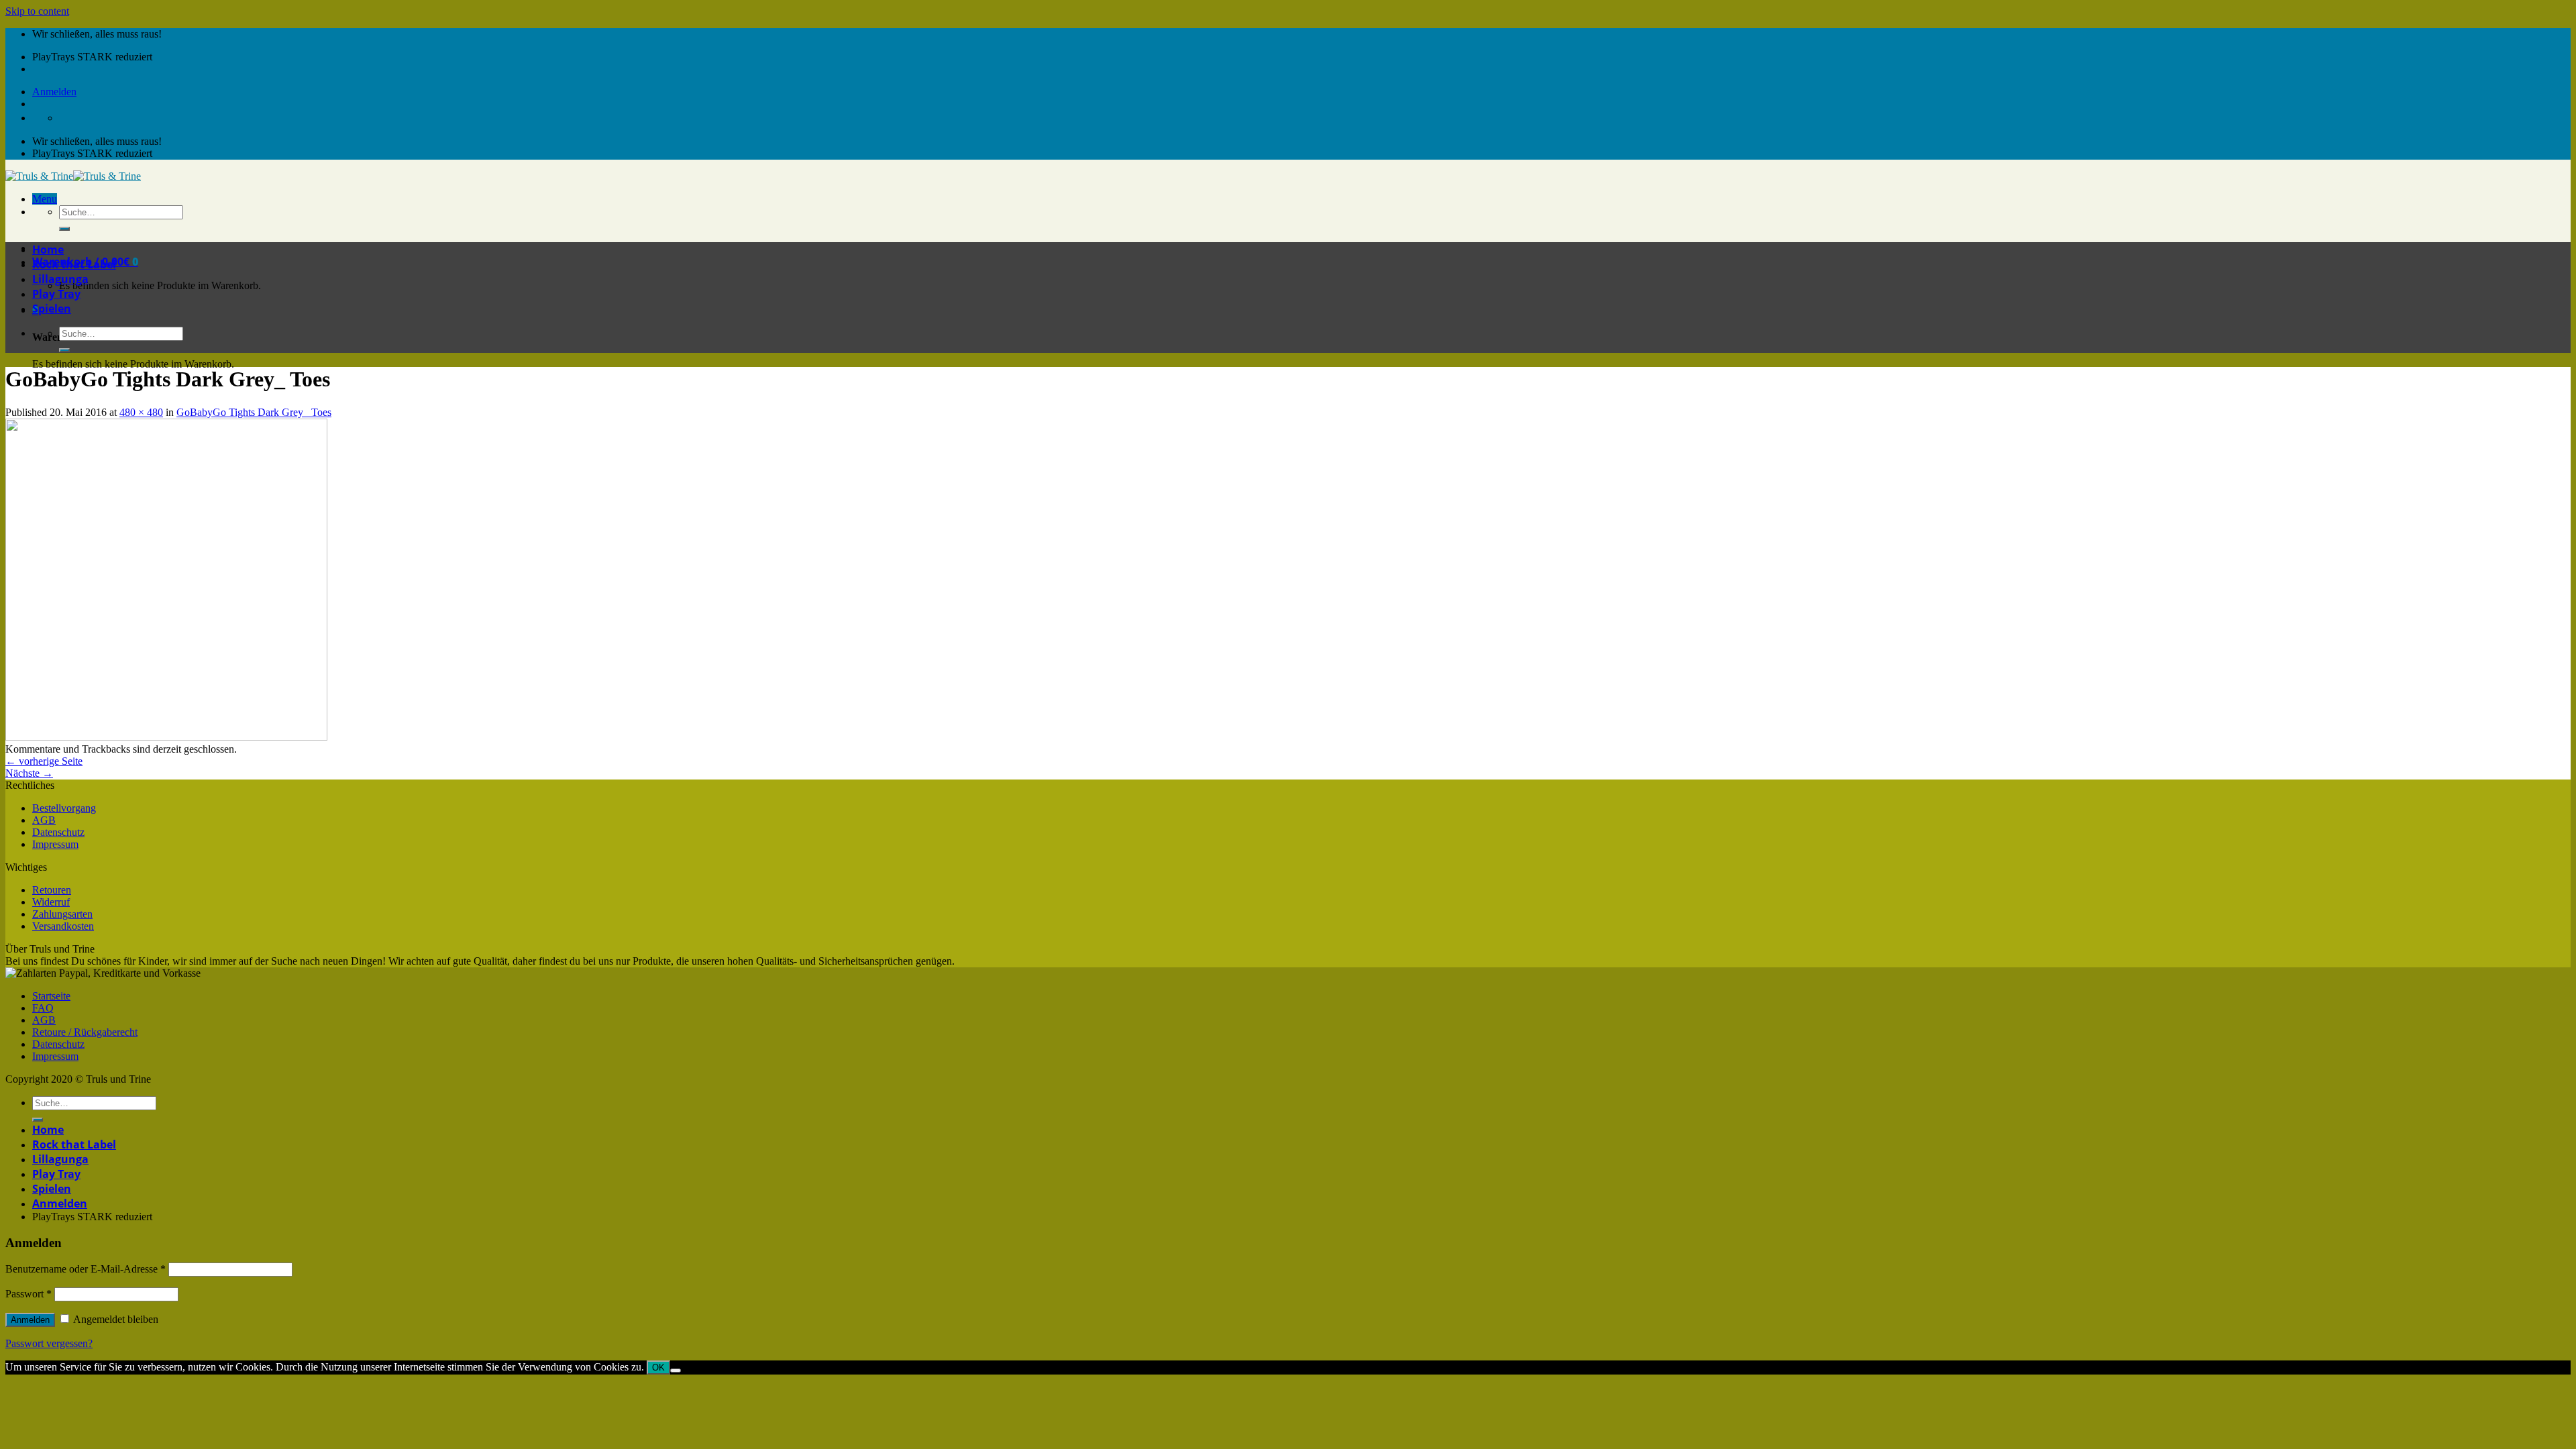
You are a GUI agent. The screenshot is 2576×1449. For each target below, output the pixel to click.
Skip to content (37, 11)
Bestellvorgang (64, 808)
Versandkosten (63, 926)
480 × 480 (141, 412)
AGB (44, 820)
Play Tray (56, 294)
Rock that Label (74, 264)
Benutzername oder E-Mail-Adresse (86, 1269)
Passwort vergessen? (49, 1343)
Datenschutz (58, 832)
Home (48, 250)
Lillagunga (60, 279)
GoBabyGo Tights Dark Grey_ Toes (254, 412)
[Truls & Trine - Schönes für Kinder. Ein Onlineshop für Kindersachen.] (73, 176)
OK (658, 1367)
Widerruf (51, 902)
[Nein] (676, 1371)
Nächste (29, 773)
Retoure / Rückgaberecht (85, 1032)
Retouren (52, 890)
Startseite (51, 996)
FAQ (43, 1008)
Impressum (55, 844)
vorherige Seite (44, 761)
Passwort (29, 1294)
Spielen (52, 309)
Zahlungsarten (62, 914)
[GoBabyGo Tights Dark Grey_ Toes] (166, 737)
